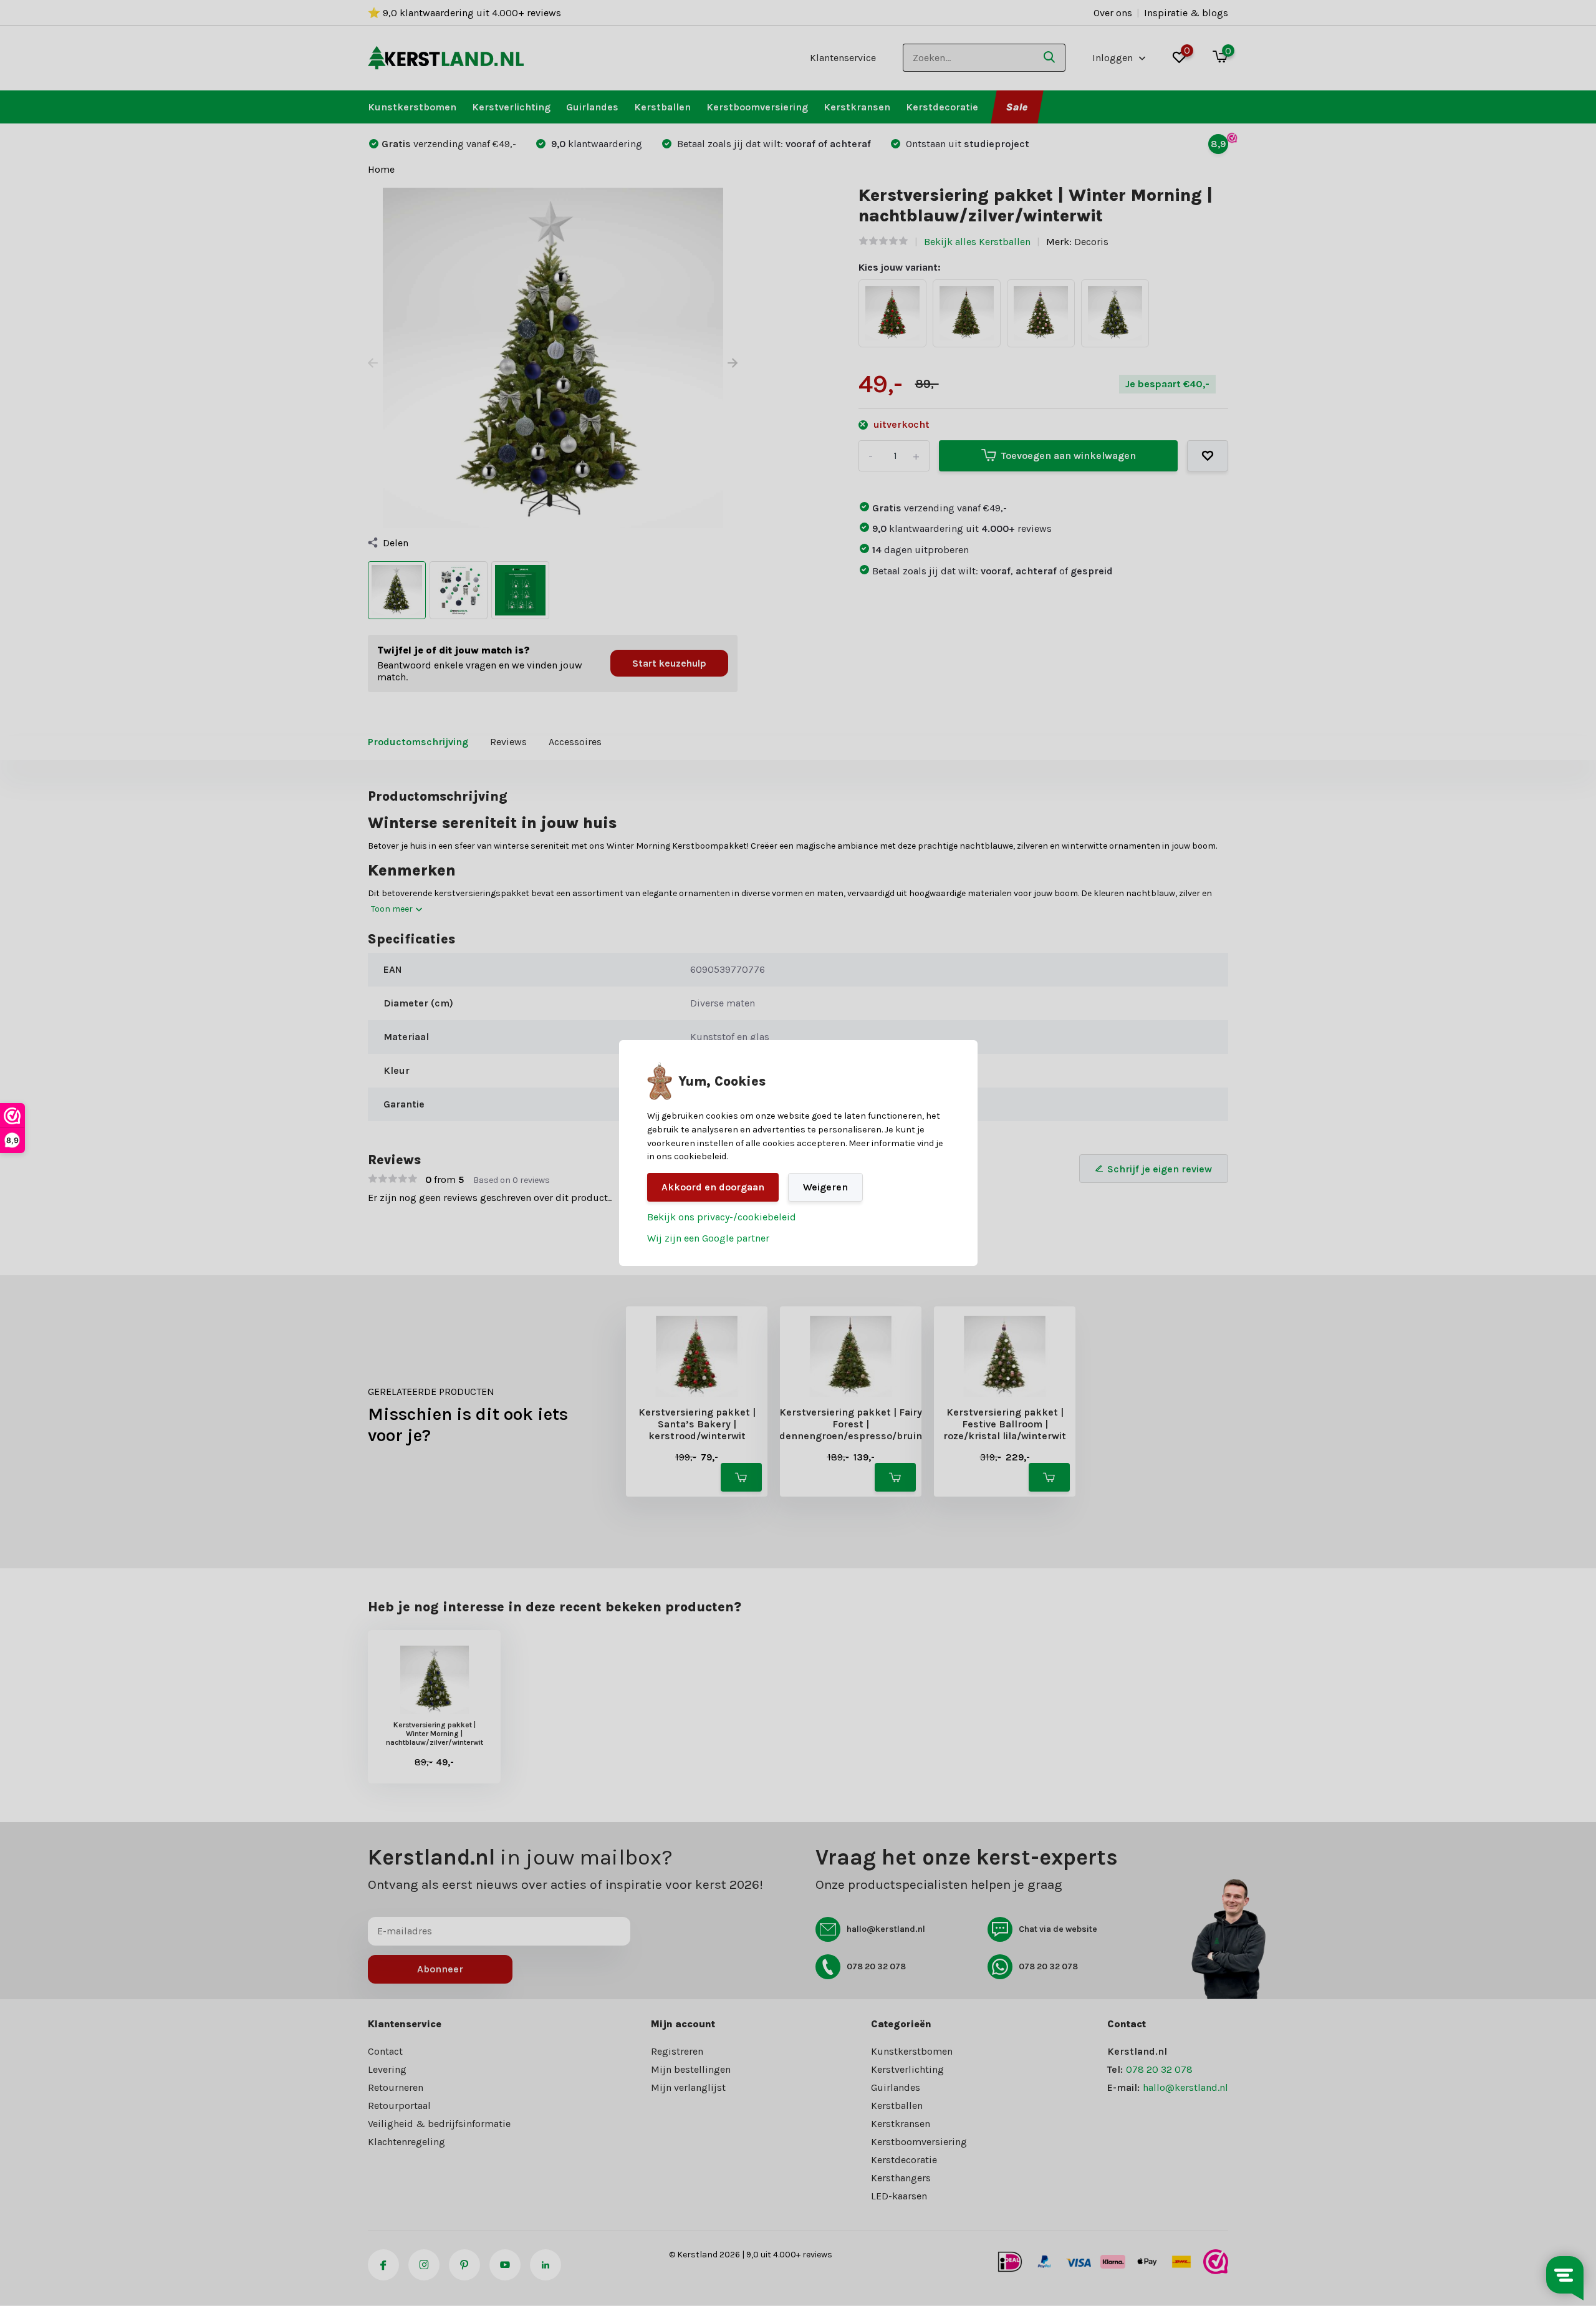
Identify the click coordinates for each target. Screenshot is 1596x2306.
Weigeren (825, 1187)
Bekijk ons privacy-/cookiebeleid (722, 1217)
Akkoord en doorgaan (713, 1187)
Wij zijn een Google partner (708, 1238)
